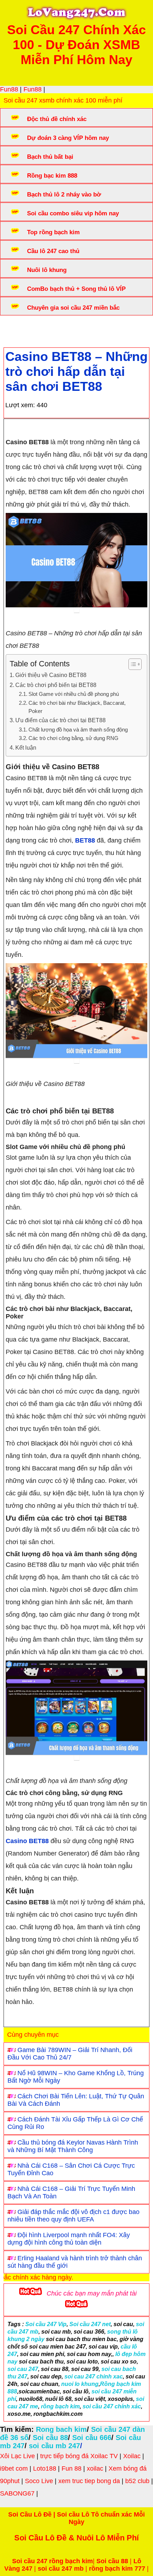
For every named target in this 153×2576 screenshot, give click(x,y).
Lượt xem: (20, 405)
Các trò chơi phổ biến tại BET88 (56, 685)
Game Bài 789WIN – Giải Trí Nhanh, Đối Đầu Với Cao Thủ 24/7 (70, 2054)
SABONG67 (17, 2493)
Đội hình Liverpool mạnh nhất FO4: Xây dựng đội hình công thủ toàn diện (69, 2239)
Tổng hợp (61, 329)
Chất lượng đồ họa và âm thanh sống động (78, 730)
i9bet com (14, 2469)
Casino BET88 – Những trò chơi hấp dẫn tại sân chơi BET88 (76, 371)
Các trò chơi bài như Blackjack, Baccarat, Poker (77, 707)
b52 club (137, 2481)
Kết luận (26, 747)
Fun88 (9, 89)
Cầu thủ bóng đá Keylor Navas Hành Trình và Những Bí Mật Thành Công (73, 2146)
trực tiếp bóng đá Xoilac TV (79, 2456)
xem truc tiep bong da (89, 2481)
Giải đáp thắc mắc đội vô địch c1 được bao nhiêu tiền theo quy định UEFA (73, 2216)
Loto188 (45, 2469)
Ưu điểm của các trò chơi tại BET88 (60, 720)
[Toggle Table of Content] (131, 664)
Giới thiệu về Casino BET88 (51, 675)
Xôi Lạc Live (17, 2456)
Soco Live (39, 2481)
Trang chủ (25, 329)
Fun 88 (72, 2469)
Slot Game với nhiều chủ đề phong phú (74, 694)
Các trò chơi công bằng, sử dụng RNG (73, 738)
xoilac (95, 2469)
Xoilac (132, 2456)
